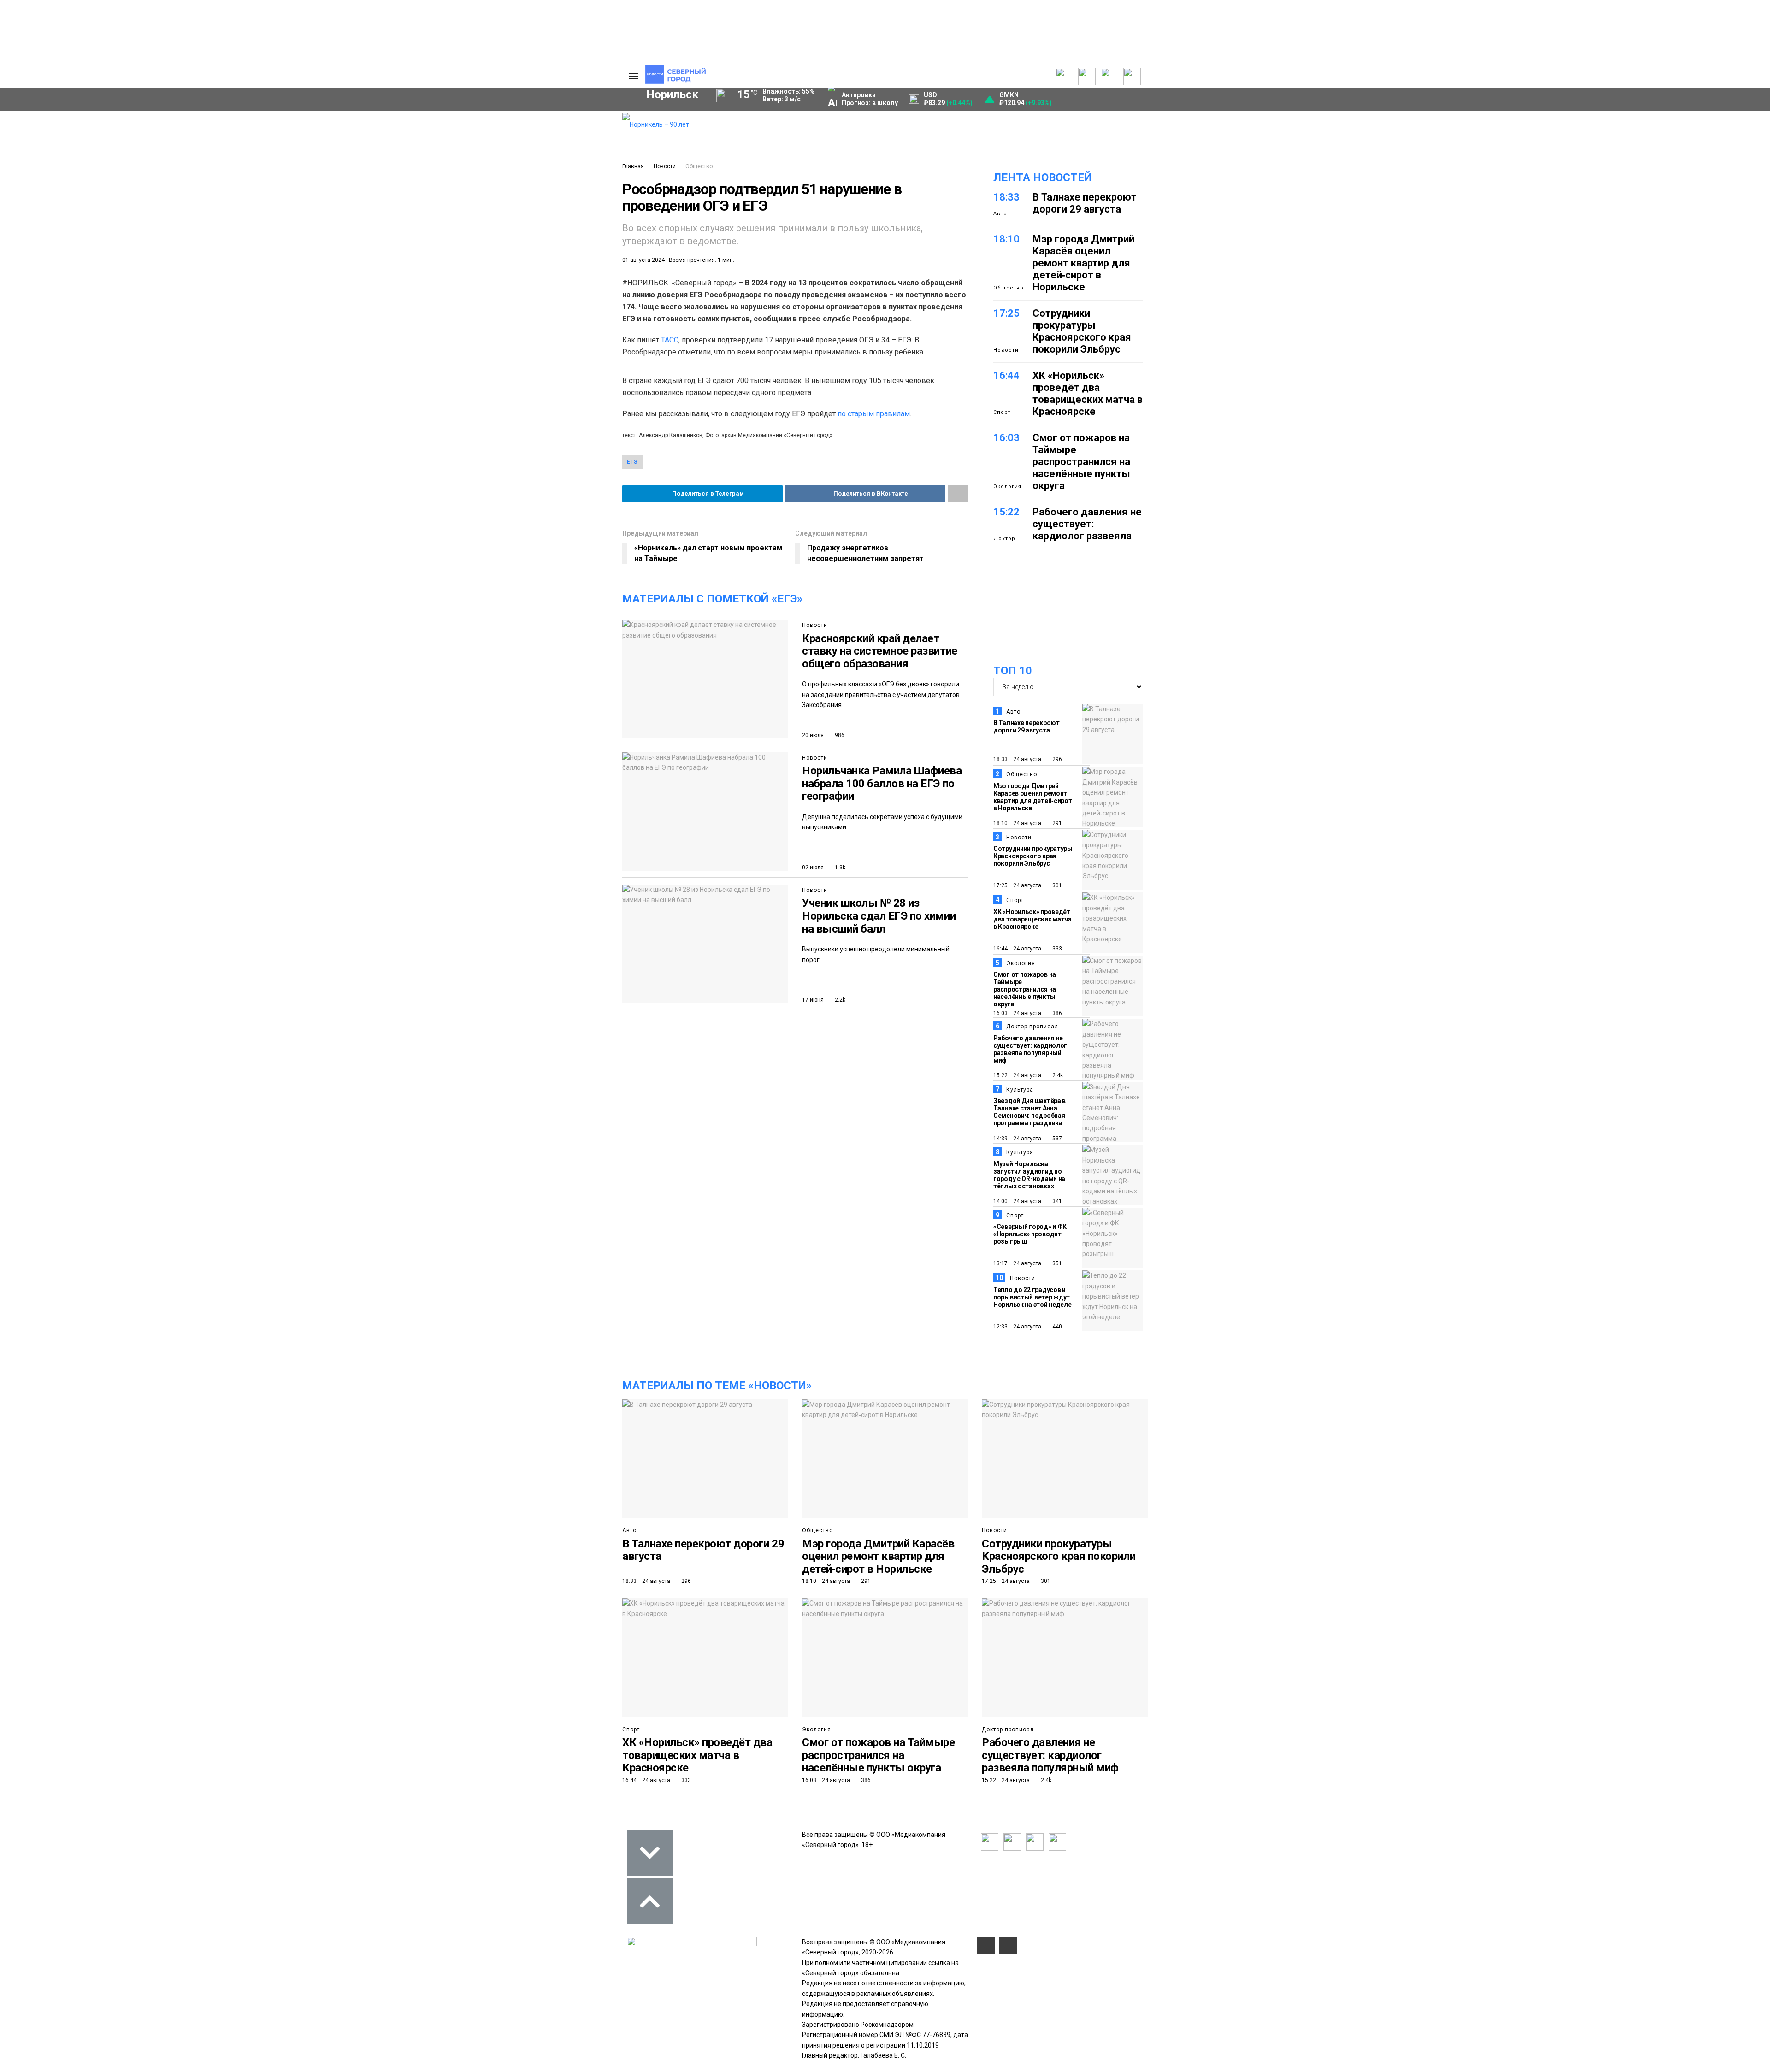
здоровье (279, 297)
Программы (347, 149)
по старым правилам (874, 414)
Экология (1007, 487)
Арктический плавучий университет (386, 164)
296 (1056, 759)
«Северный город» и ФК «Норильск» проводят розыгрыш (1030, 1234)
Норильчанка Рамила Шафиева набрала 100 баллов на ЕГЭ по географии (882, 783)
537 (1056, 1139)
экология (409, 281)
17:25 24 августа (1017, 885)
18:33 (1006, 197)
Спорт (263, 159)
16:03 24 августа (1017, 1013)
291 (1056, 823)
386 (1056, 1013)
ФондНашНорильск (287, 313)
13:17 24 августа (1017, 1263)
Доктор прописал (1032, 1027)
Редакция (571, 118)
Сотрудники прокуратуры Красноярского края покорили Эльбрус (1082, 331)
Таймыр (576, 250)
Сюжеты (342, 139)
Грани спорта (351, 174)
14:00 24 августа (1017, 1201)
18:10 (1006, 239)
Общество (269, 139)
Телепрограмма (354, 118)
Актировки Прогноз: (870, 99)
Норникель (283, 250)
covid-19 (516, 250)
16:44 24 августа (1017, 949)
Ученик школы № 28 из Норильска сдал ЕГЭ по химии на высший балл (879, 916)
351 (1056, 1263)
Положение (498, 147)
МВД (461, 281)
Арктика (512, 281)
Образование (579, 281)
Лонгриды (269, 169)
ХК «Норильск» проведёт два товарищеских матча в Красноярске (1088, 393)
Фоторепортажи (278, 179)
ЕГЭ (632, 462)
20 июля (813, 735)
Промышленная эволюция (372, 214)
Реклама (569, 129)
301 (1056, 885)
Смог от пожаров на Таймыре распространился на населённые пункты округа (1081, 462)
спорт (352, 281)
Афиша (338, 297)
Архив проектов (429, 149)
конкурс (277, 266)
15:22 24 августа (1017, 1075)
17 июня (813, 1000)
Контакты (571, 139)
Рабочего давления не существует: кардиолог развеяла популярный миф (1087, 530)
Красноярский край (434, 250)
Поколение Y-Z (354, 204)
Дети (388, 297)
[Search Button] (601, 340)
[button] (282, 189)
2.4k (1057, 1075)
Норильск (351, 250)
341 (1056, 1201)
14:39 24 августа (1017, 1139)
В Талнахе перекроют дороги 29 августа (1085, 203)
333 (1056, 949)
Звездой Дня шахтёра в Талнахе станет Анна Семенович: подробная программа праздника (1030, 1112)
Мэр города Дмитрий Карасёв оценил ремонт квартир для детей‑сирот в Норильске (1083, 263)
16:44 (1006, 375)
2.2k (839, 1000)
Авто (1000, 214)
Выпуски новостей (357, 129)
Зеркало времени (358, 194)
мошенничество (507, 297)
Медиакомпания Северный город (446, 266)
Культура (268, 149)
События (494, 137)
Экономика (271, 129)
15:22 (1006, 512)
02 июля (813, 868)
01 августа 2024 (643, 260)
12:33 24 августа (1017, 1327)
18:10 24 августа (1017, 823)
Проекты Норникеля (435, 118)
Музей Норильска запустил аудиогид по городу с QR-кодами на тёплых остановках (1029, 1175)
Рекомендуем (501, 127)
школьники (339, 266)
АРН (539, 266)
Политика (268, 118)
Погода (567, 179)
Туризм (438, 297)
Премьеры (496, 117)
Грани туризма (354, 184)
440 (1056, 1327)
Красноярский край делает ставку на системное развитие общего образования (880, 651)
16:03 (1006, 438)
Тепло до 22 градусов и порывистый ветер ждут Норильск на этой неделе (1032, 1297)
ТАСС (670, 340)
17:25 (1006, 313)
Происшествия (287, 281)
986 (839, 735)
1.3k (839, 868)
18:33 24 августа (1017, 759)
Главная (633, 166)
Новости (665, 166)
